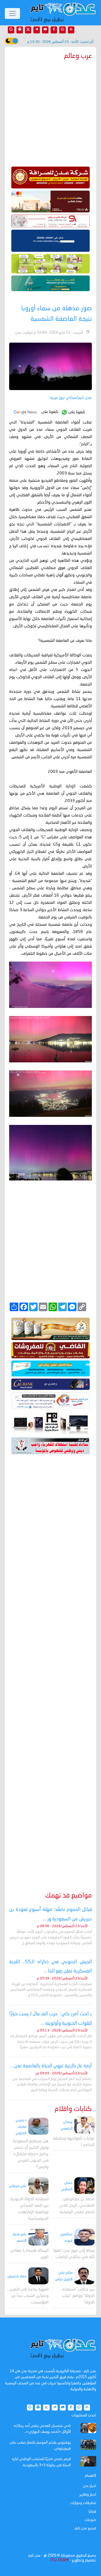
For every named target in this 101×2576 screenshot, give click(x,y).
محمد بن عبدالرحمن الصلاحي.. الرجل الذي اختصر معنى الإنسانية (77, 2206)
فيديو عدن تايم (85, 2528)
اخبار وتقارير (88, 2495)
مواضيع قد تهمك (69, 1896)
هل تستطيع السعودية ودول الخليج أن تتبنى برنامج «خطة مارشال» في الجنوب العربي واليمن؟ (31, 2154)
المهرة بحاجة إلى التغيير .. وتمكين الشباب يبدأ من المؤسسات (28, 2296)
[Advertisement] (50, 1665)
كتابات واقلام (73, 2109)
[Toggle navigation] (12, 13)
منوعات (90, 2520)
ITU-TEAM (59, 2560)
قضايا (92, 2512)
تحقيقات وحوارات (83, 2503)
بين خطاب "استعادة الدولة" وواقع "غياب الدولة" (78, 2296)
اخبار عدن (89, 2486)
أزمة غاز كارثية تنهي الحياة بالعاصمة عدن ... (51, 2066)
